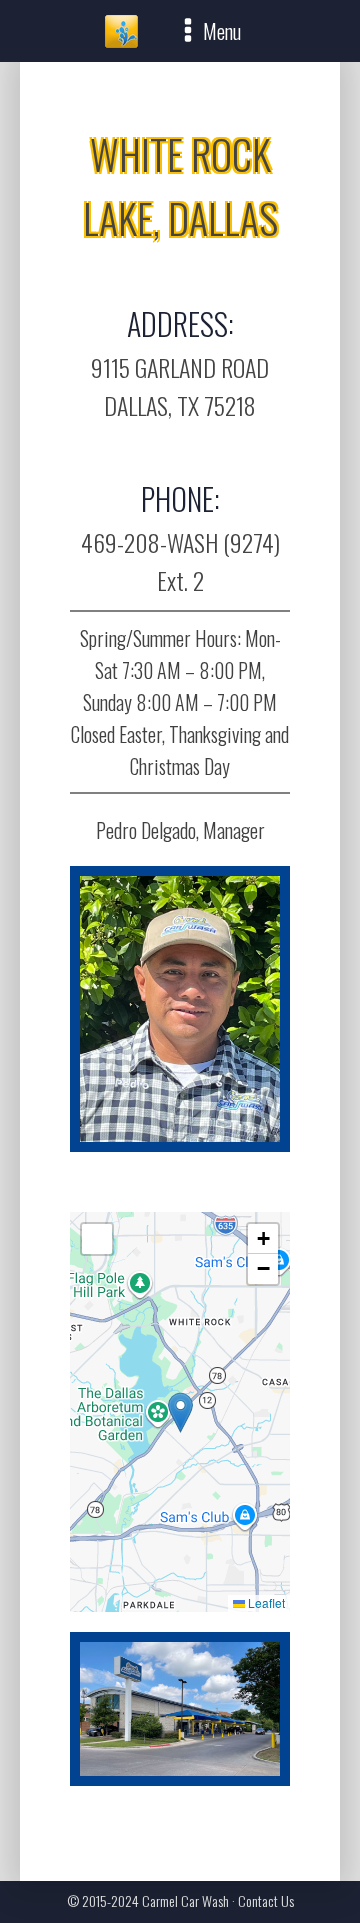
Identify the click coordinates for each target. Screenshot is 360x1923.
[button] (180, 1412)
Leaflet (265, 1602)
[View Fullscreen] (97, 1239)
